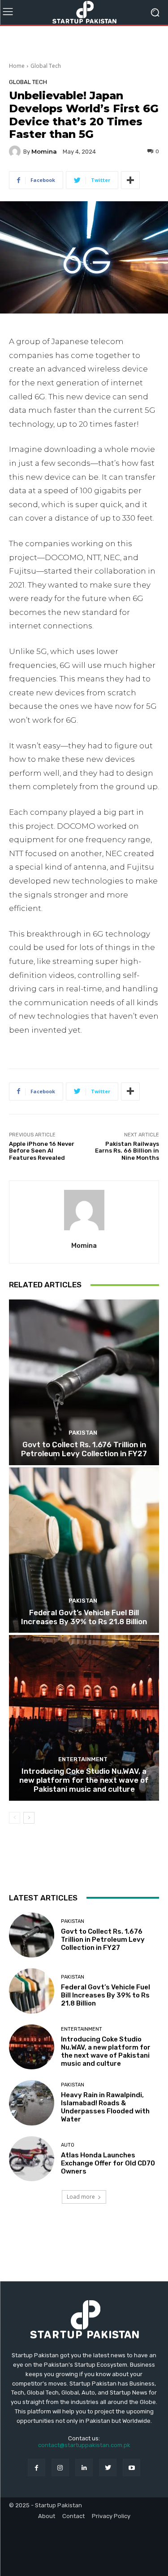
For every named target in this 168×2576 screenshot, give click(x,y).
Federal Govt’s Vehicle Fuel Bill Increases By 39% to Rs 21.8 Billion (84, 1617)
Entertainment (83, 1759)
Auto (68, 2145)
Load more (81, 2197)
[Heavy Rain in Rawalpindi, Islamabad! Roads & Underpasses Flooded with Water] (32, 2103)
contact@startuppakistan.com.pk (84, 2445)
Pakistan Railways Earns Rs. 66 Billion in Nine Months (127, 1151)
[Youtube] (131, 2468)
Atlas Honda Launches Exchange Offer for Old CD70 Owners (108, 2163)
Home (17, 66)
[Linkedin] (84, 2468)
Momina (44, 152)
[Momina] (16, 151)
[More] (130, 180)
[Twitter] (108, 2468)
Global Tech (46, 66)
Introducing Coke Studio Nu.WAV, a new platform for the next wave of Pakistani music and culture (84, 1780)
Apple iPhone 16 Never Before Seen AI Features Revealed (42, 1151)
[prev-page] (15, 1818)
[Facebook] (37, 2468)
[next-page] (29, 1818)
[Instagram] (60, 2468)
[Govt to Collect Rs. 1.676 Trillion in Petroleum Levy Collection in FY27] (84, 1382)
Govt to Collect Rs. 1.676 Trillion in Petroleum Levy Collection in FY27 (84, 1449)
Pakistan (83, 1433)
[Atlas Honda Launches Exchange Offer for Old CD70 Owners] (32, 2159)
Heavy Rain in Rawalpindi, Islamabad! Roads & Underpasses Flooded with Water (105, 2107)
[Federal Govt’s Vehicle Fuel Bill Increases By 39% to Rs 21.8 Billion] (84, 1550)
